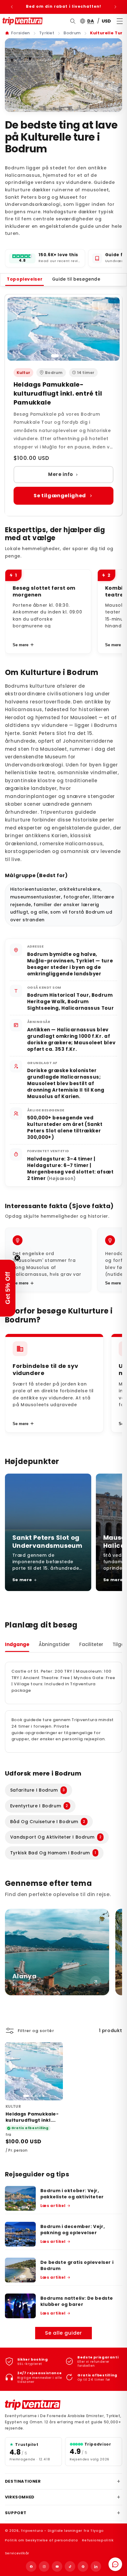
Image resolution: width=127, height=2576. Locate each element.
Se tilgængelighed (60, 496)
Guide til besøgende (76, 279)
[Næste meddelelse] (115, 7)
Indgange (17, 1644)
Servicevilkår (17, 2553)
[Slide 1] (55, 356)
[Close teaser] (17, 1258)
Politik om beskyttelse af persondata (41, 2540)
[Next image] (55, 2071)
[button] (8, 1288)
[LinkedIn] (96, 2566)
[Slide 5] (74, 356)
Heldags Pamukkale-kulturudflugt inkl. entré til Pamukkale (58, 393)
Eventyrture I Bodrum (39, 1806)
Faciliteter (91, 1644)
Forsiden (20, 33)
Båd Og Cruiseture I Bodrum (48, 1822)
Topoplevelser (25, 279)
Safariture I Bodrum (38, 1790)
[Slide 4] (70, 356)
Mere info (61, 474)
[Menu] (120, 21)
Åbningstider (54, 1644)
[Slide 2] (61, 356)
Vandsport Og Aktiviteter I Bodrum (56, 1837)
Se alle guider (64, 2333)
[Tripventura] (33, 2405)
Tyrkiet (47, 33)
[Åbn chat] (115, 2564)
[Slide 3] (65, 356)
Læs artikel (53, 2206)
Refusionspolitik (98, 2540)
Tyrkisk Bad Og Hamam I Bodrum (53, 1853)
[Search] (73, 21)
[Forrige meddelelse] (12, 7)
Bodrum (72, 33)
